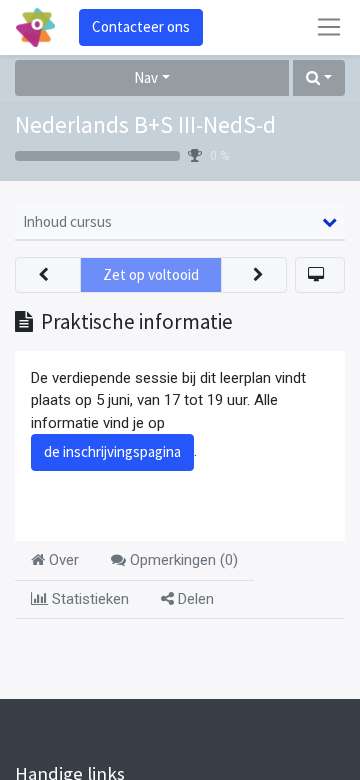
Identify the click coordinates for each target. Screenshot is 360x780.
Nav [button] (146, 77)
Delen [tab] (194, 599)
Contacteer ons (141, 26)
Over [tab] (62, 560)
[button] (319, 78)
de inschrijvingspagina (112, 451)
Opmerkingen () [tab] (182, 560)
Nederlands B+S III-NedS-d (145, 124)
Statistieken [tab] (88, 599)
